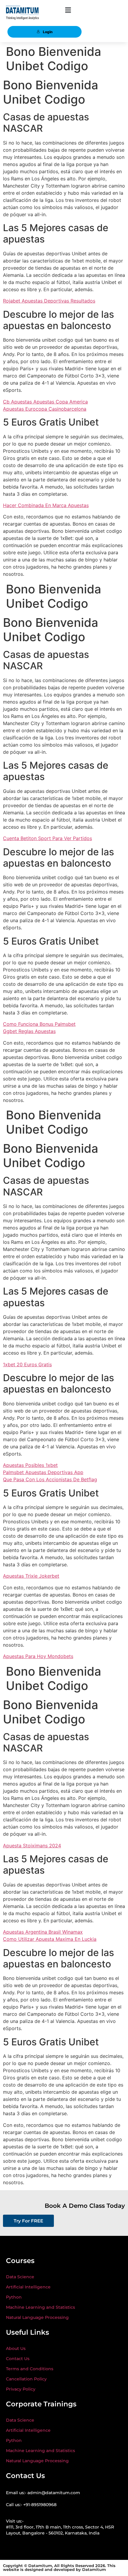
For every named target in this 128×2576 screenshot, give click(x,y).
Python (14, 2297)
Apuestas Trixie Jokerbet (31, 1576)
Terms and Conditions (30, 2369)
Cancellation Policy (26, 2379)
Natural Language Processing (37, 2317)
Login (48, 32)
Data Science (20, 2277)
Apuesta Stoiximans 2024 (32, 1846)
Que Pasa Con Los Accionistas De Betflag (50, 1479)
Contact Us (18, 2359)
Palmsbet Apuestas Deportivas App (43, 1472)
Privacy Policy (21, 2389)
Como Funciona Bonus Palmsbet (39, 1024)
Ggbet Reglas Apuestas (29, 1031)
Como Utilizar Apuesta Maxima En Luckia (50, 1939)
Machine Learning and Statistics (40, 2307)
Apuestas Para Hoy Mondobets (38, 1656)
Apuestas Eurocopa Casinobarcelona (45, 409)
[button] (68, 10)
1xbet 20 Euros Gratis (27, 1364)
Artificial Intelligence (28, 2287)
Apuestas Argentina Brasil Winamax (43, 1932)
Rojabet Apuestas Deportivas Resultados (49, 301)
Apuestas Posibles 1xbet (30, 1465)
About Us (16, 2348)
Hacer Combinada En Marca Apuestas (46, 505)
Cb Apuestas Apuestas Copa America (45, 402)
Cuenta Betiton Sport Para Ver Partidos (47, 838)
